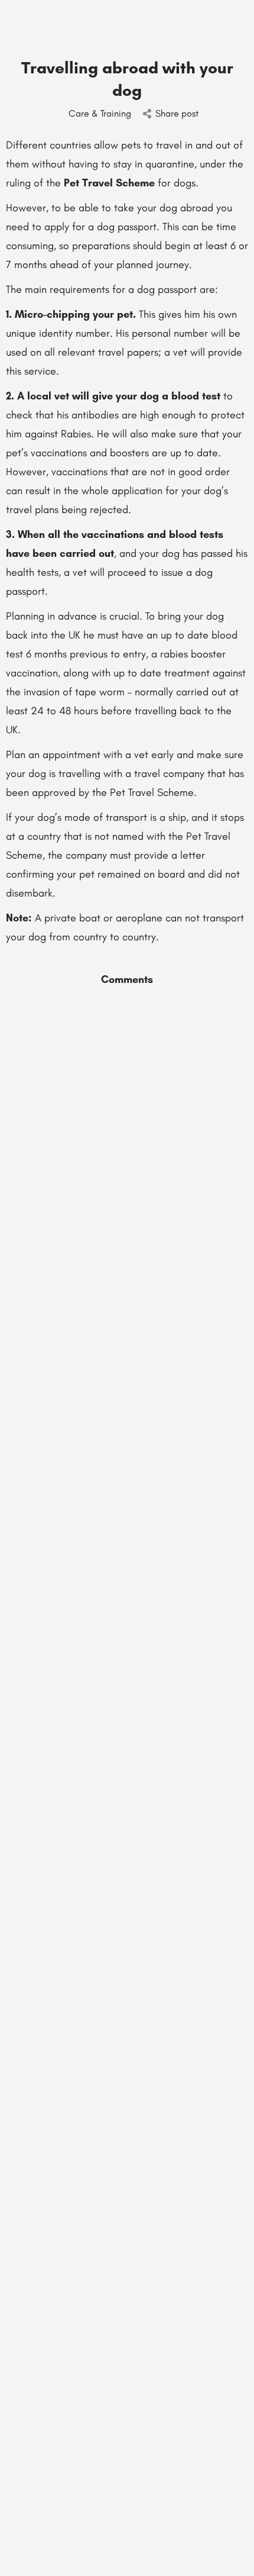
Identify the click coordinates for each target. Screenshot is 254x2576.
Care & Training (100, 113)
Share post (177, 113)
